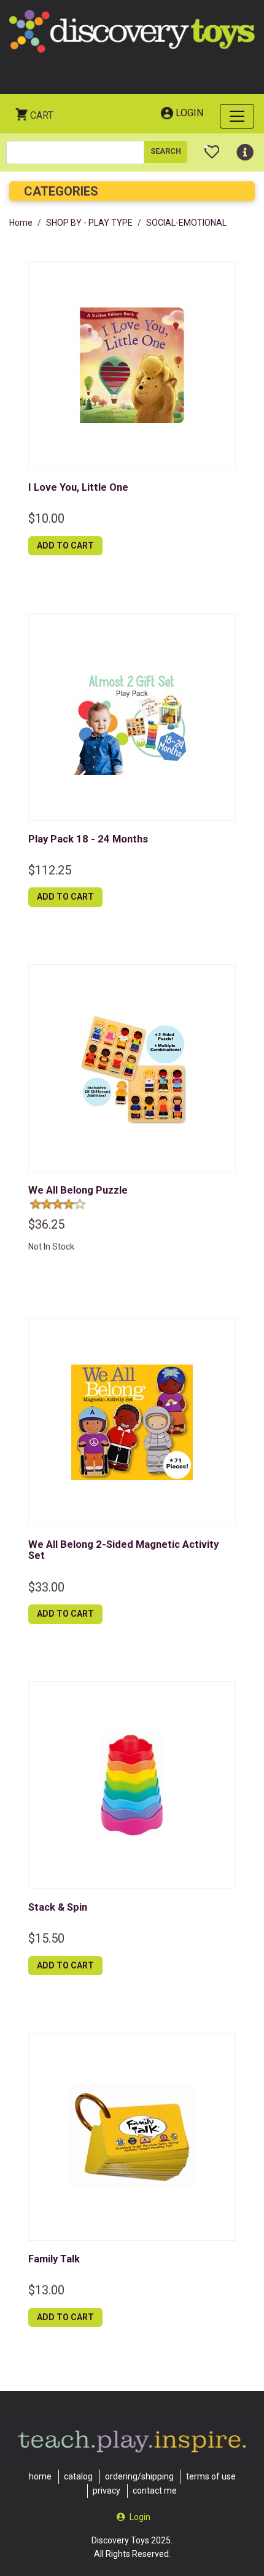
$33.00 (46, 1587)
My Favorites (212, 147)
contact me (155, 2491)
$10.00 (46, 518)
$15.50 (46, 1938)
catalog (78, 2476)
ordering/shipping (139, 2476)
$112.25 (50, 870)
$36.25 (46, 1224)
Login (189, 113)
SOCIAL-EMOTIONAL (186, 223)
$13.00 (46, 2290)
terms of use (211, 2476)
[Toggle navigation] (237, 116)
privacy (107, 2491)
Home (21, 223)
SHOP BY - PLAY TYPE (89, 223)
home (40, 2476)
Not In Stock (51, 1246)
